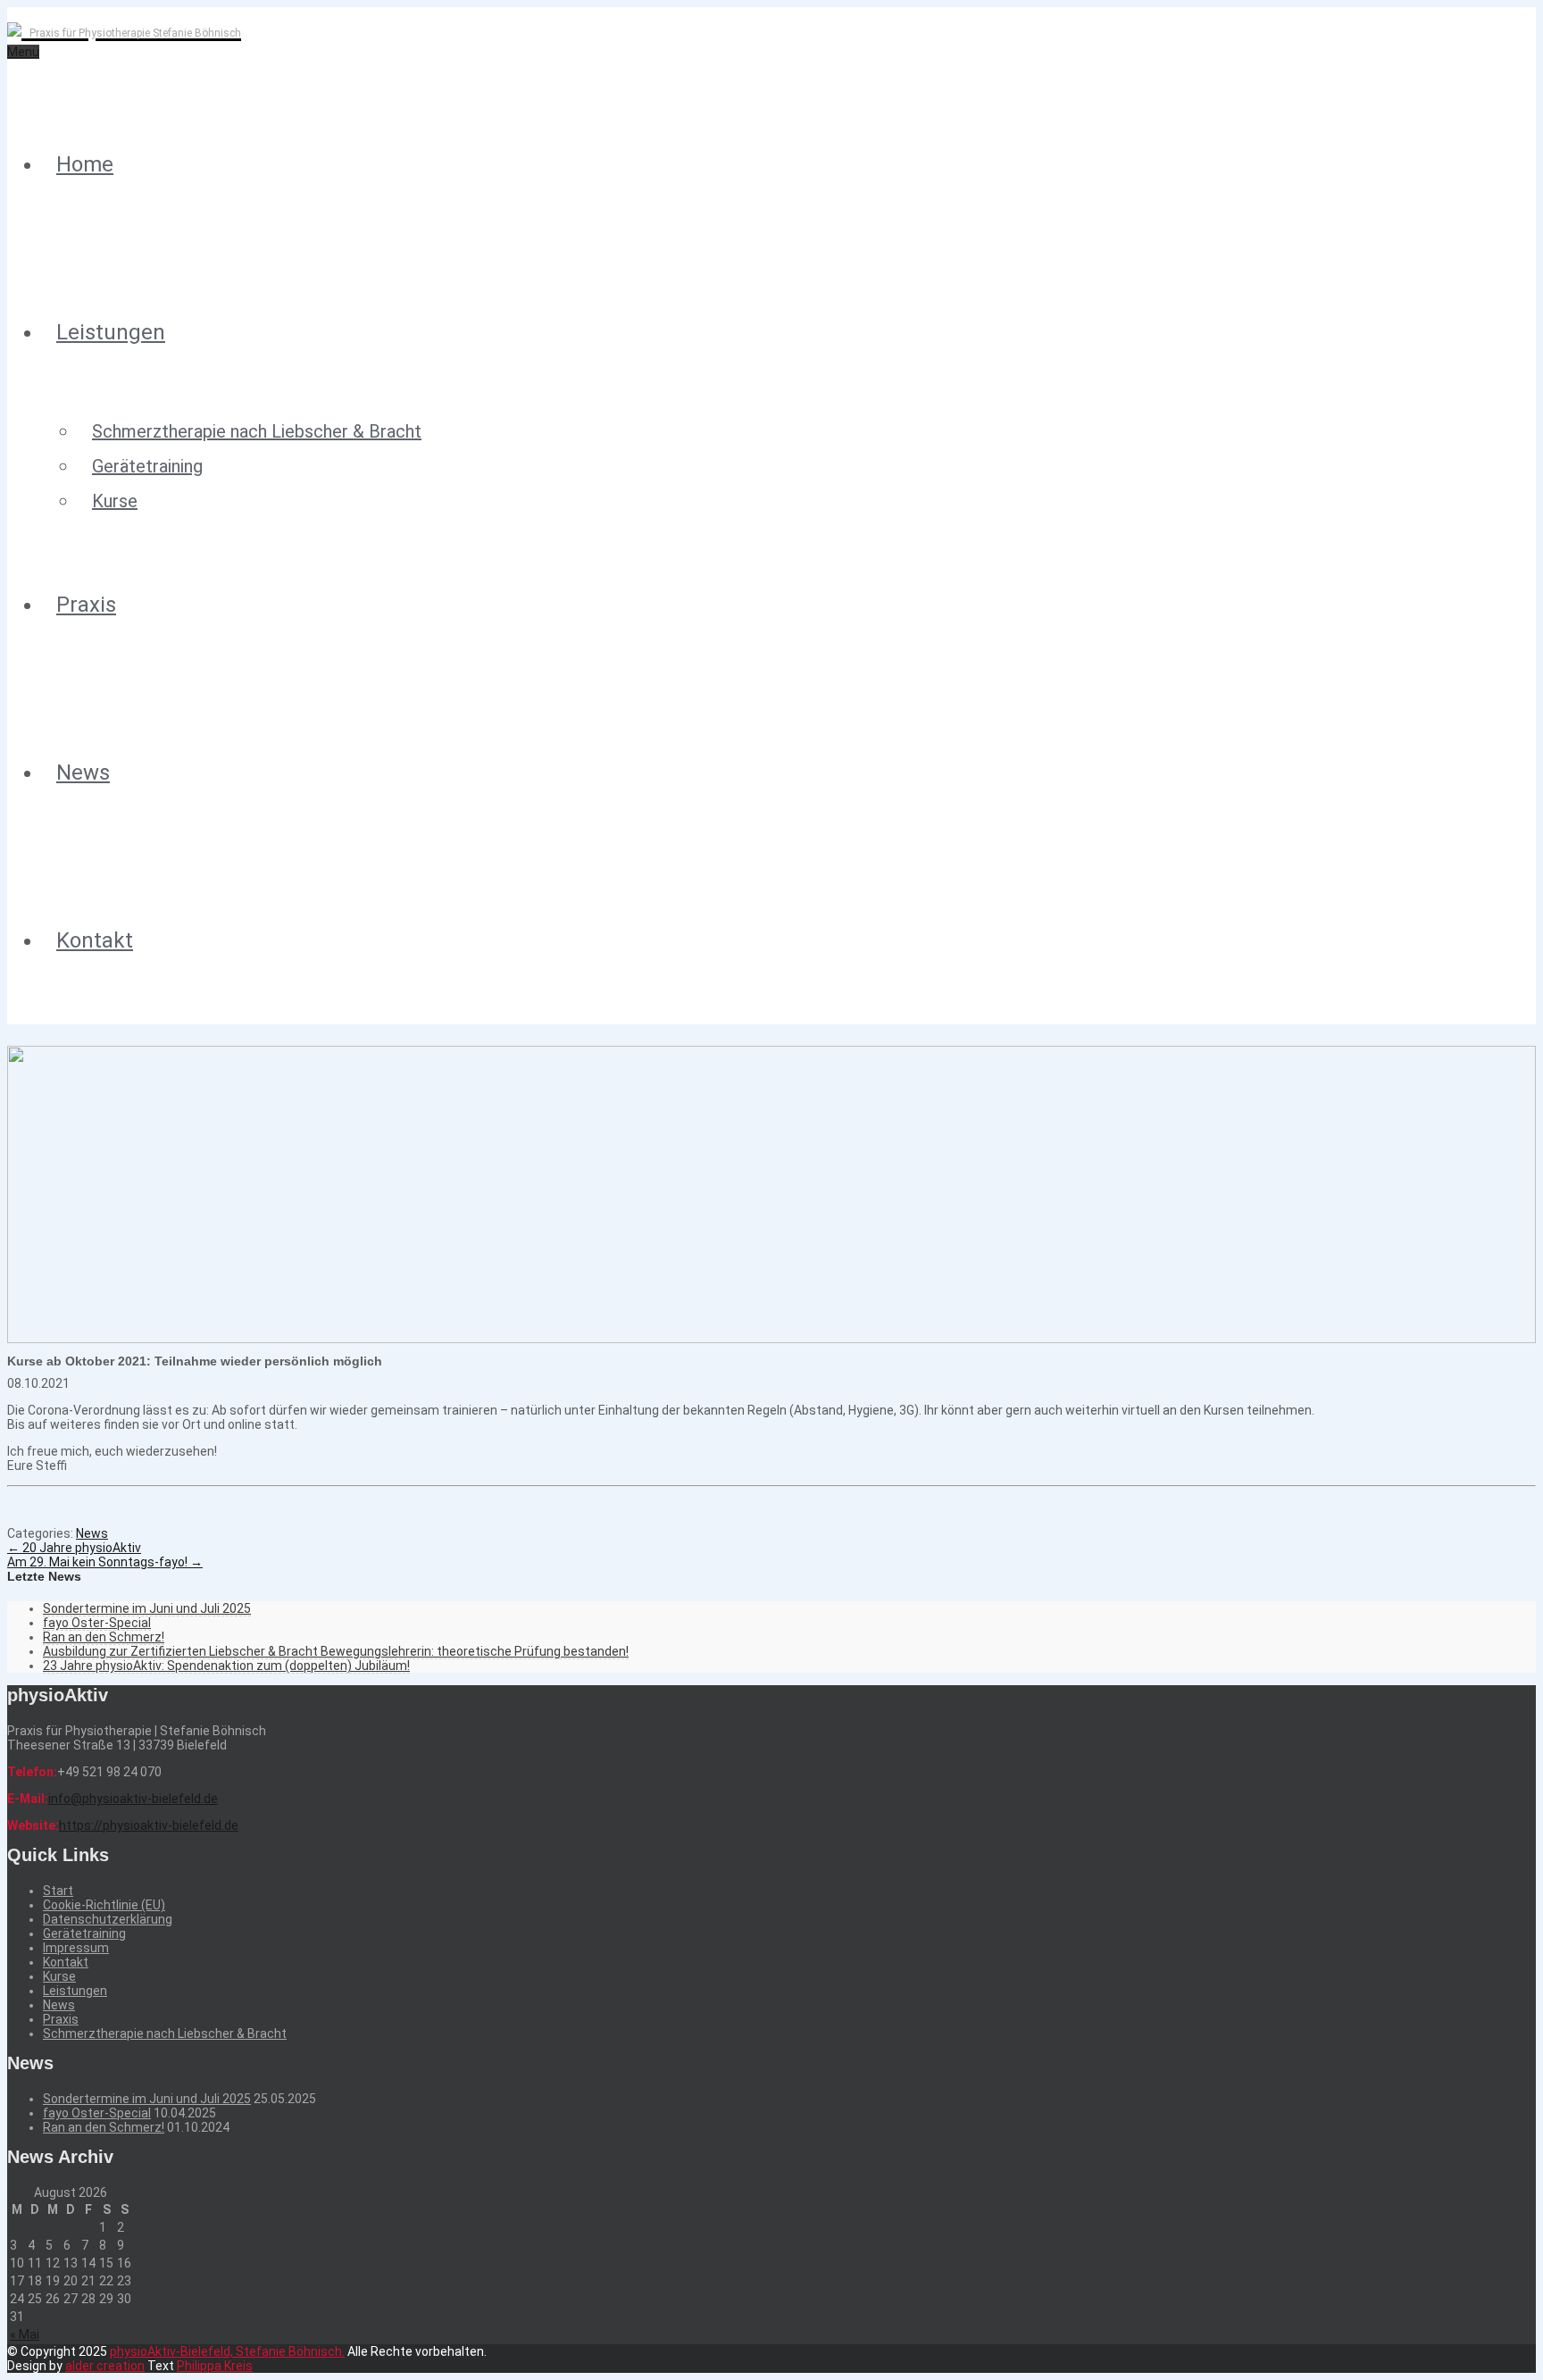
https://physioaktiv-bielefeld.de (149, 1825)
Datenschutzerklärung (108, 1919)
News (83, 772)
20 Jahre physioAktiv (74, 1548)
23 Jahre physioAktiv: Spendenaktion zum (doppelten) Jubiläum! (226, 1666)
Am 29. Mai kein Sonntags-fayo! (105, 1562)
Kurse (115, 501)
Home (85, 164)
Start (58, 1891)
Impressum (76, 1948)
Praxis (86, 605)
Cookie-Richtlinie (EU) (104, 1905)
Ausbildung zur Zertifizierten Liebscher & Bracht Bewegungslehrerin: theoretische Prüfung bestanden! (336, 1651)
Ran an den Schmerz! (104, 1637)
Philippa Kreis (215, 2366)
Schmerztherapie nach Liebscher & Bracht (257, 431)
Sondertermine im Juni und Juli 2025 (147, 1608)
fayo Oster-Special (97, 1623)
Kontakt (95, 940)
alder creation (105, 2366)
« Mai (25, 2334)
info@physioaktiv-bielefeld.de (133, 1799)
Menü (23, 52)
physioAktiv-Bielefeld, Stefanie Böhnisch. (227, 2351)
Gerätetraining (147, 466)
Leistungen (111, 332)
